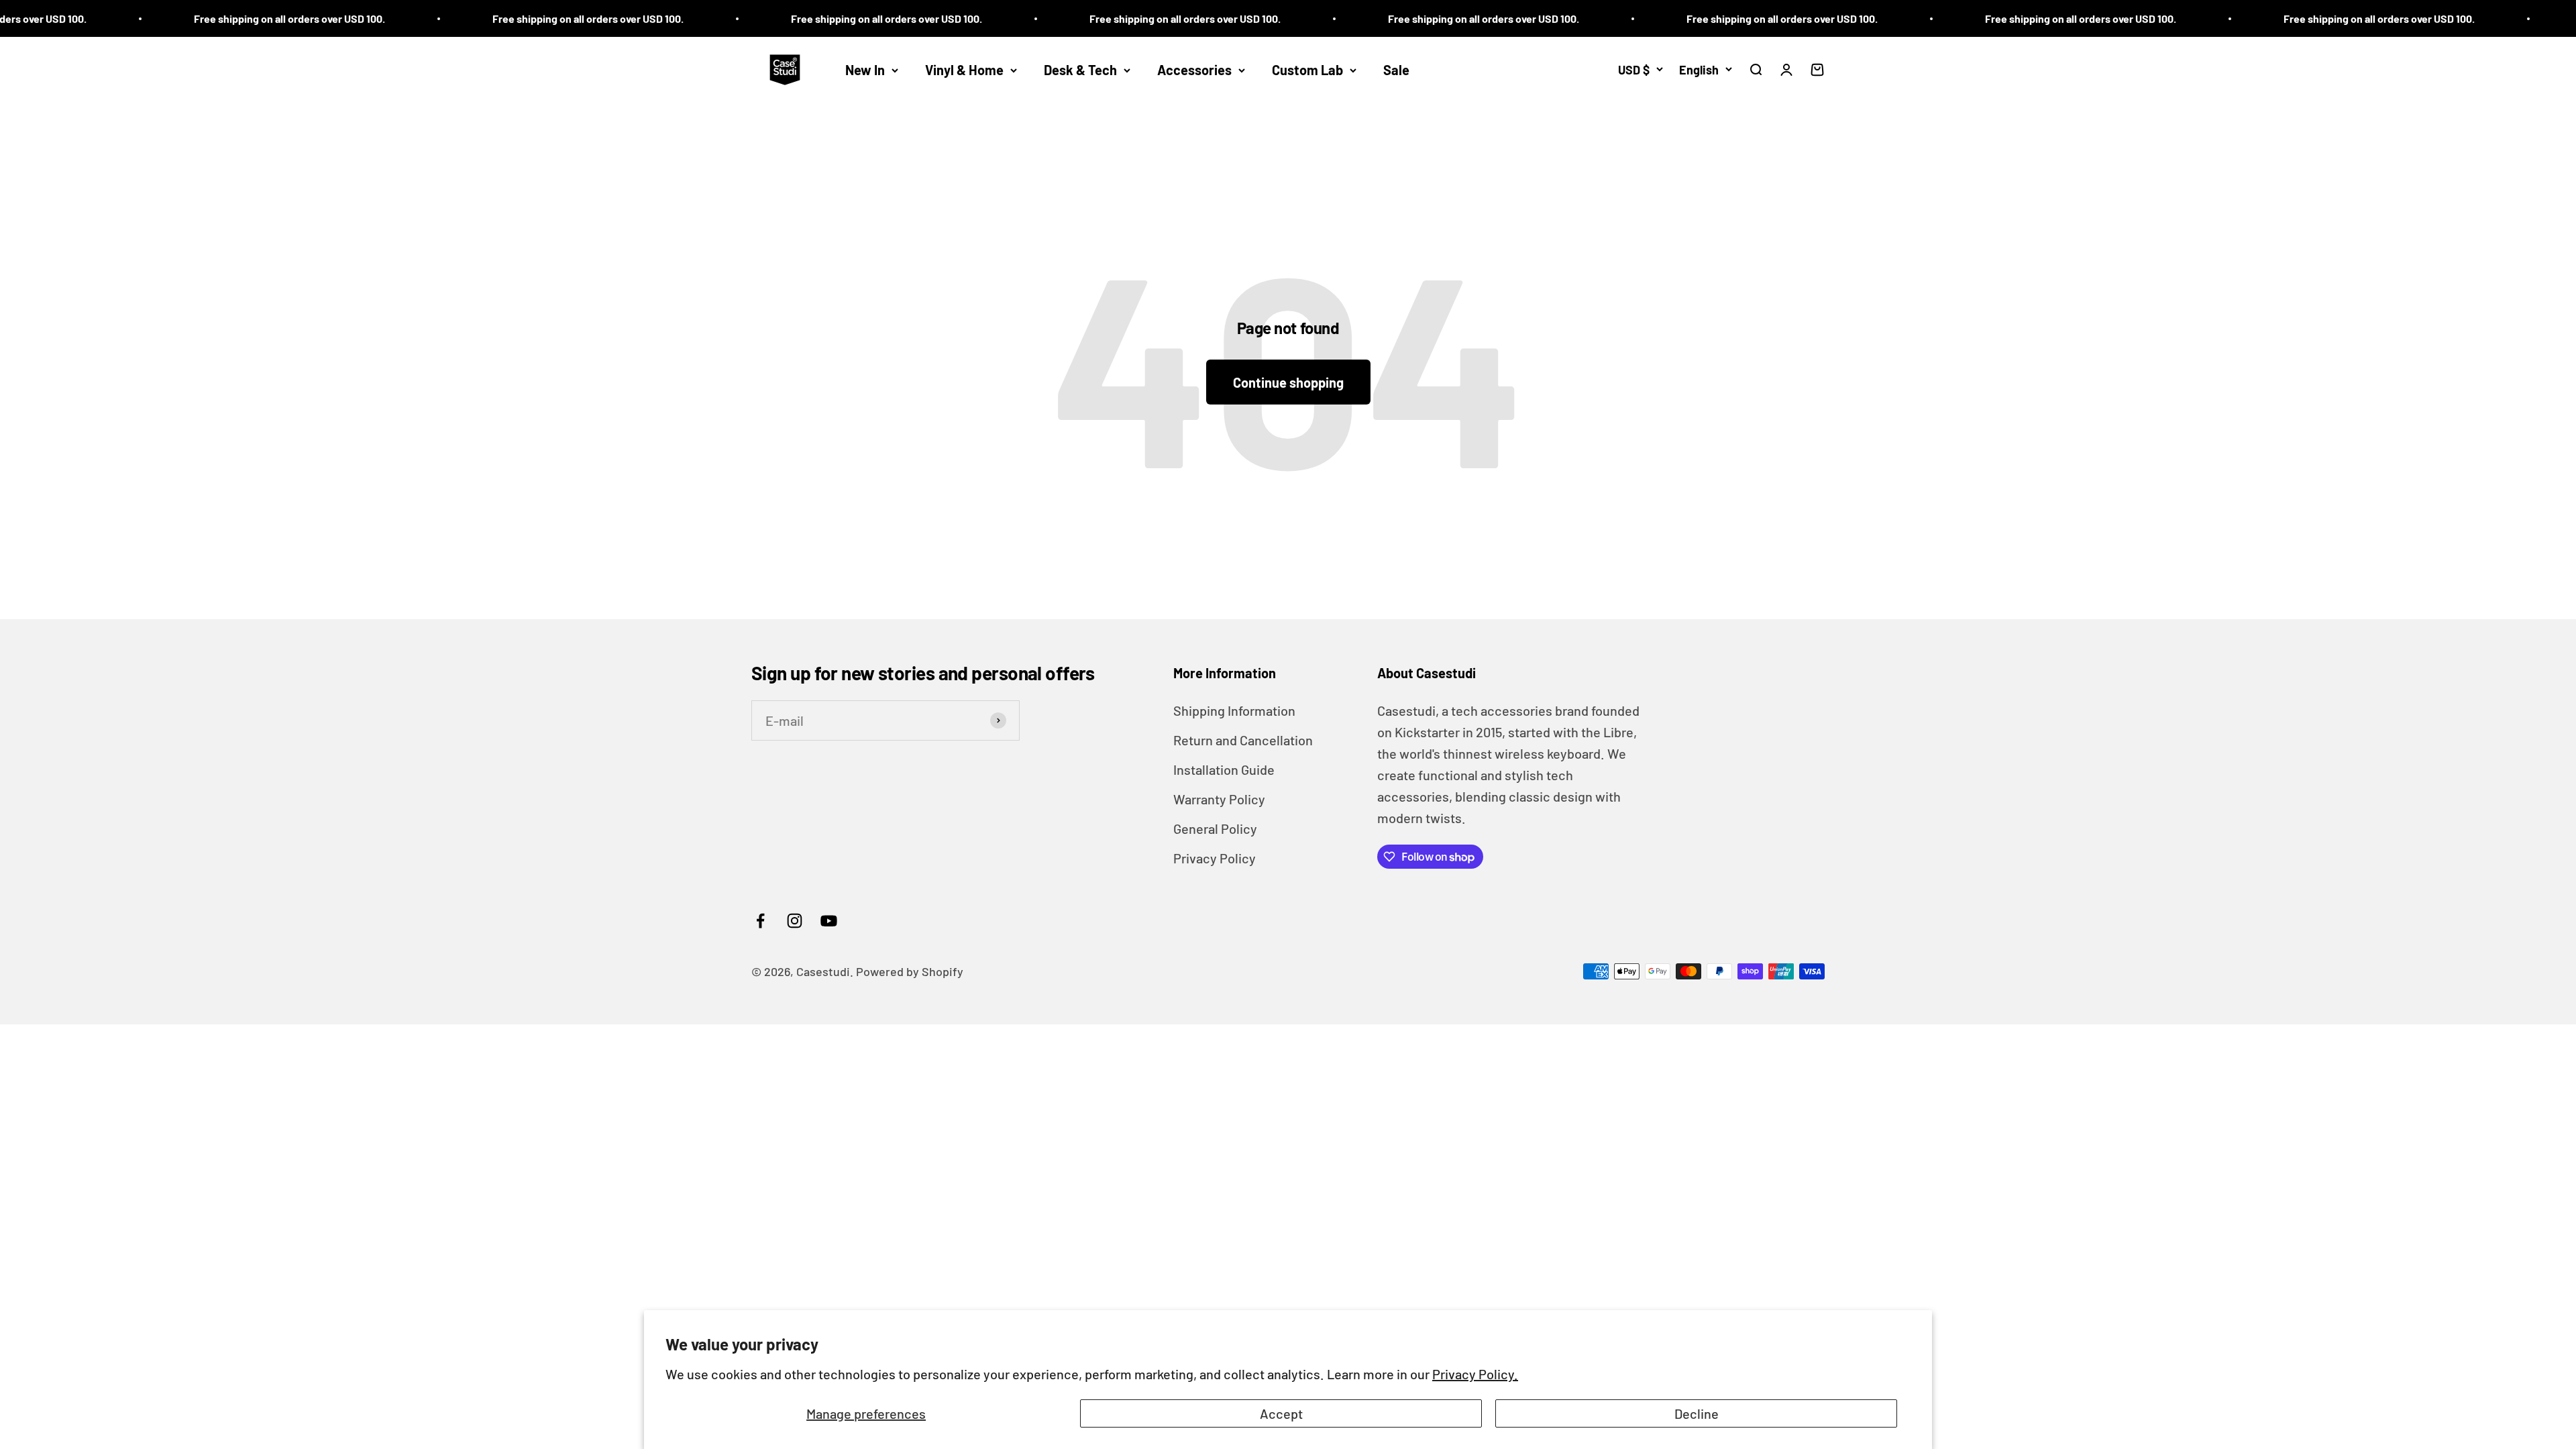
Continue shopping (1288, 382)
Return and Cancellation (1243, 740)
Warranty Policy (1219, 799)
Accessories (1194, 70)
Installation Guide (1224, 769)
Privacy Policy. (1475, 1374)
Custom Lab (1307, 70)
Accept (1281, 1413)
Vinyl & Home (964, 70)
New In (865, 70)
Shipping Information (1234, 710)
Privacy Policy (1215, 858)
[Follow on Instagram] (795, 921)
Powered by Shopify (910, 971)
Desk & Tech (1080, 70)
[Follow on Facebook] (760, 921)
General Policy (1215, 828)
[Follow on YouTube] (829, 921)
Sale (1396, 70)
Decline (1697, 1413)
